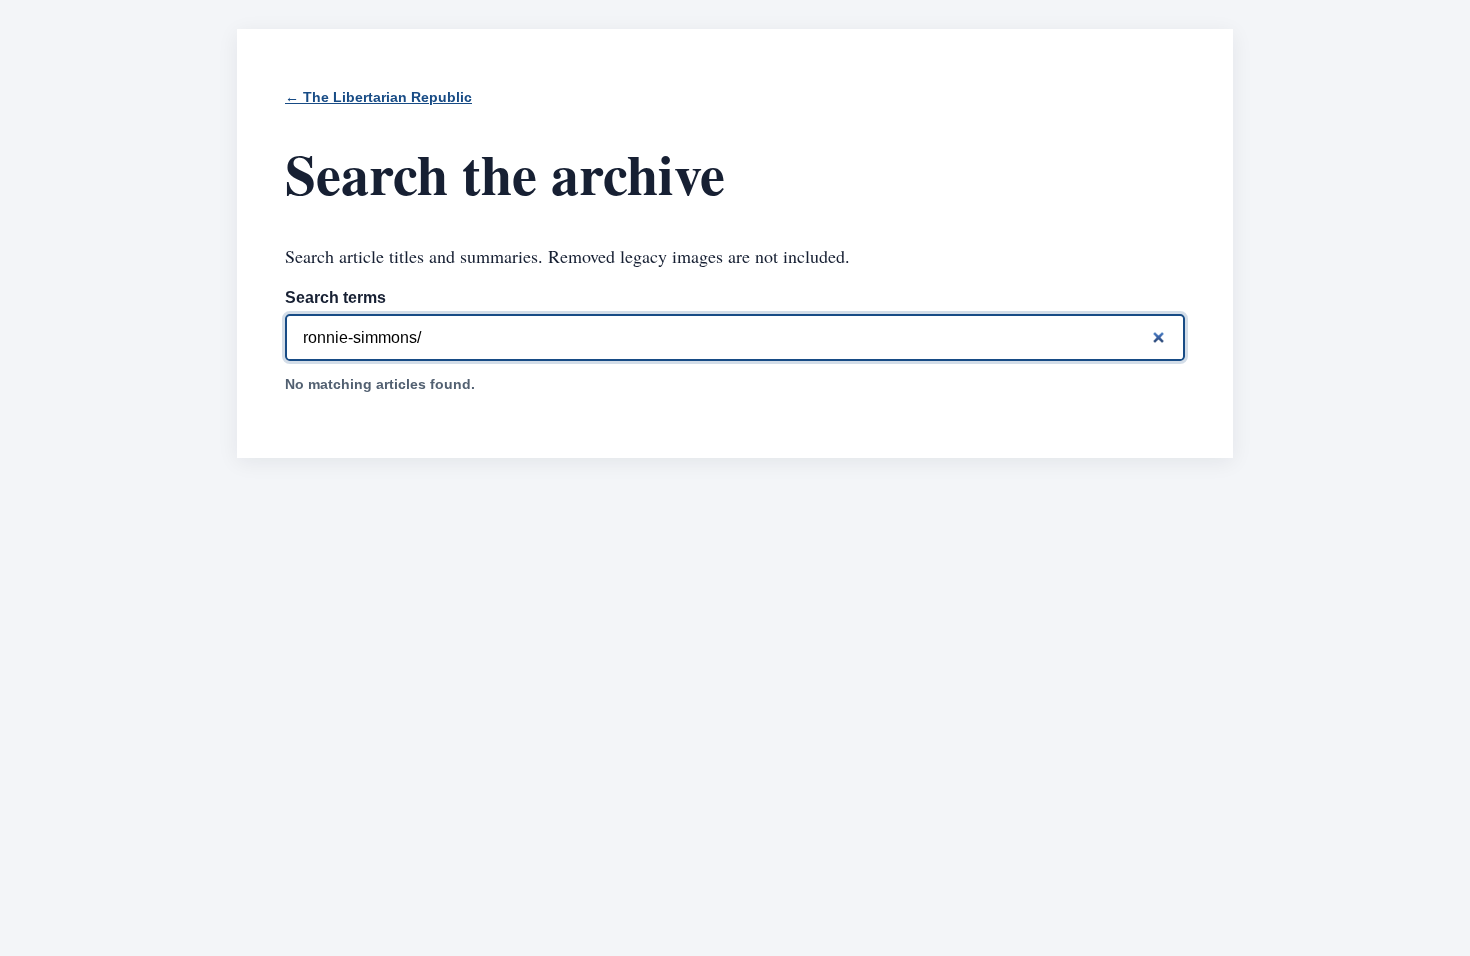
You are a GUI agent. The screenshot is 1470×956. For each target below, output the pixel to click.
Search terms (335, 297)
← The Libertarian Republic (378, 97)
